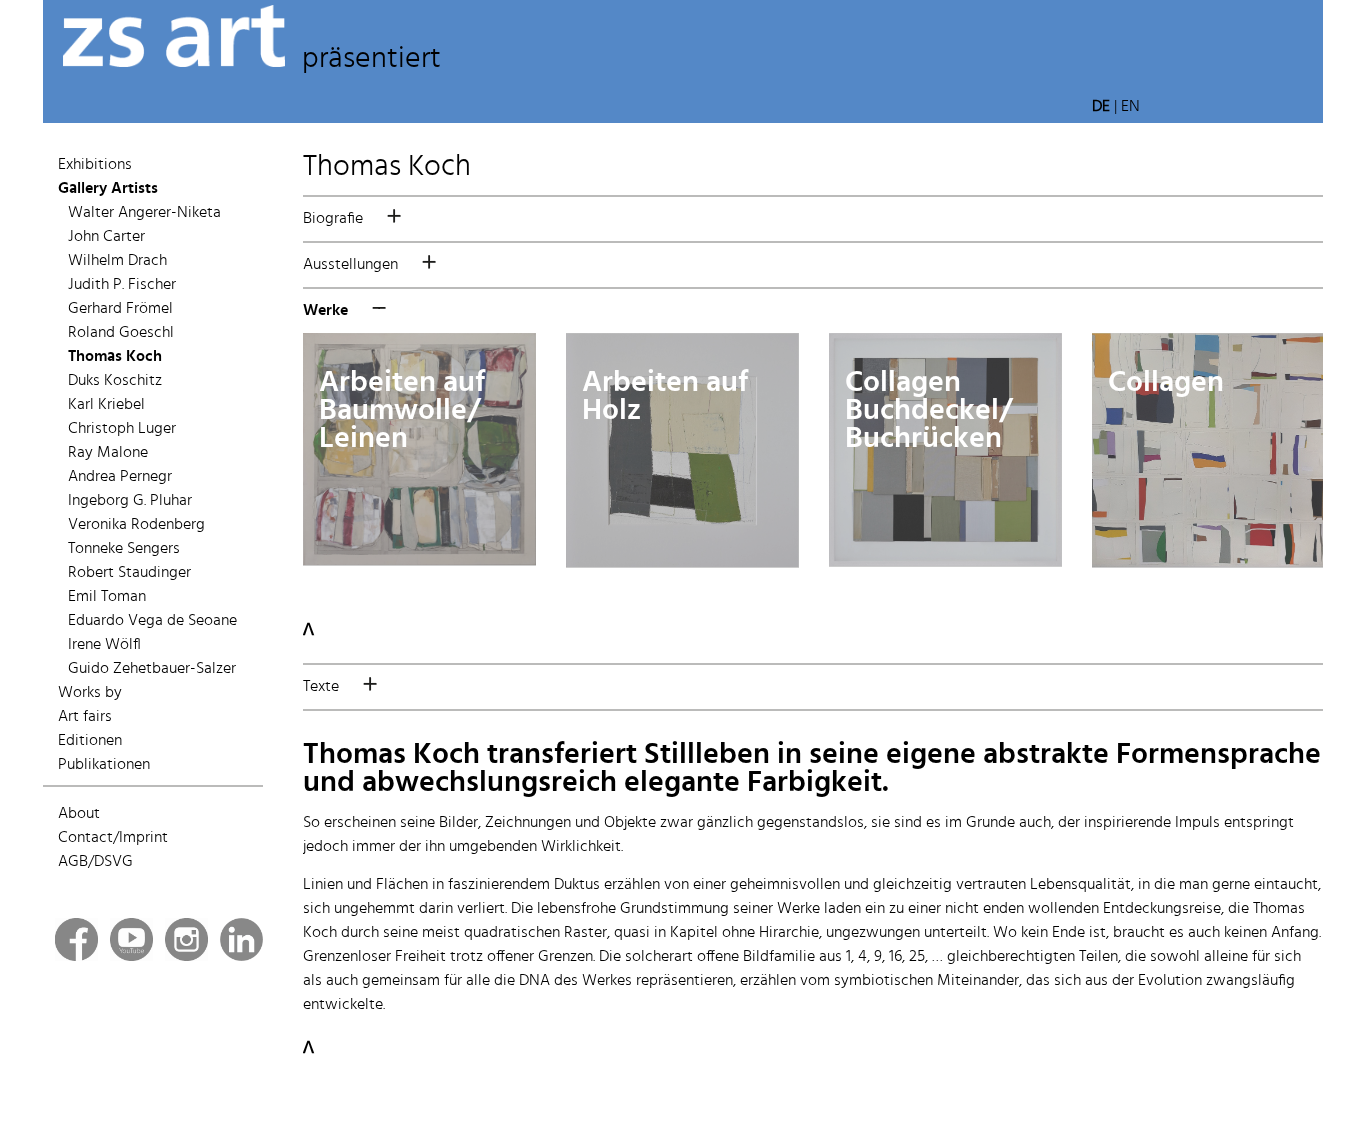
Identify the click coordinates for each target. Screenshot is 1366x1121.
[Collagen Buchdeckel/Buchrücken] (945, 562)
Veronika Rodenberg (136, 525)
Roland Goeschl (121, 333)
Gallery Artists (108, 189)
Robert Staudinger (129, 573)
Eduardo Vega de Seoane (152, 621)
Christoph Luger (122, 429)
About (79, 814)
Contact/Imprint (113, 838)
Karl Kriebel (106, 405)
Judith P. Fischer (122, 285)
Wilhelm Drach (117, 261)
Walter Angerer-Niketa (144, 213)
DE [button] (1101, 107)
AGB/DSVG (95, 862)
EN (1130, 107)
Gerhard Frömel (120, 309)
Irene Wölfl (104, 645)
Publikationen (104, 765)
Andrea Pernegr (120, 477)
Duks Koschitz (115, 381)
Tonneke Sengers (124, 549)
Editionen (90, 741)
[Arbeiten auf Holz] (682, 563)
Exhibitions (95, 165)
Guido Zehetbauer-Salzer (152, 669)
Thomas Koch (115, 357)
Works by (90, 693)
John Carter (106, 237)
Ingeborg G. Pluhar (130, 501)
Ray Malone (108, 453)
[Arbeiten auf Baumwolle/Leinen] (419, 561)
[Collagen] (1208, 563)
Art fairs (85, 717)
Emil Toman (107, 597)
